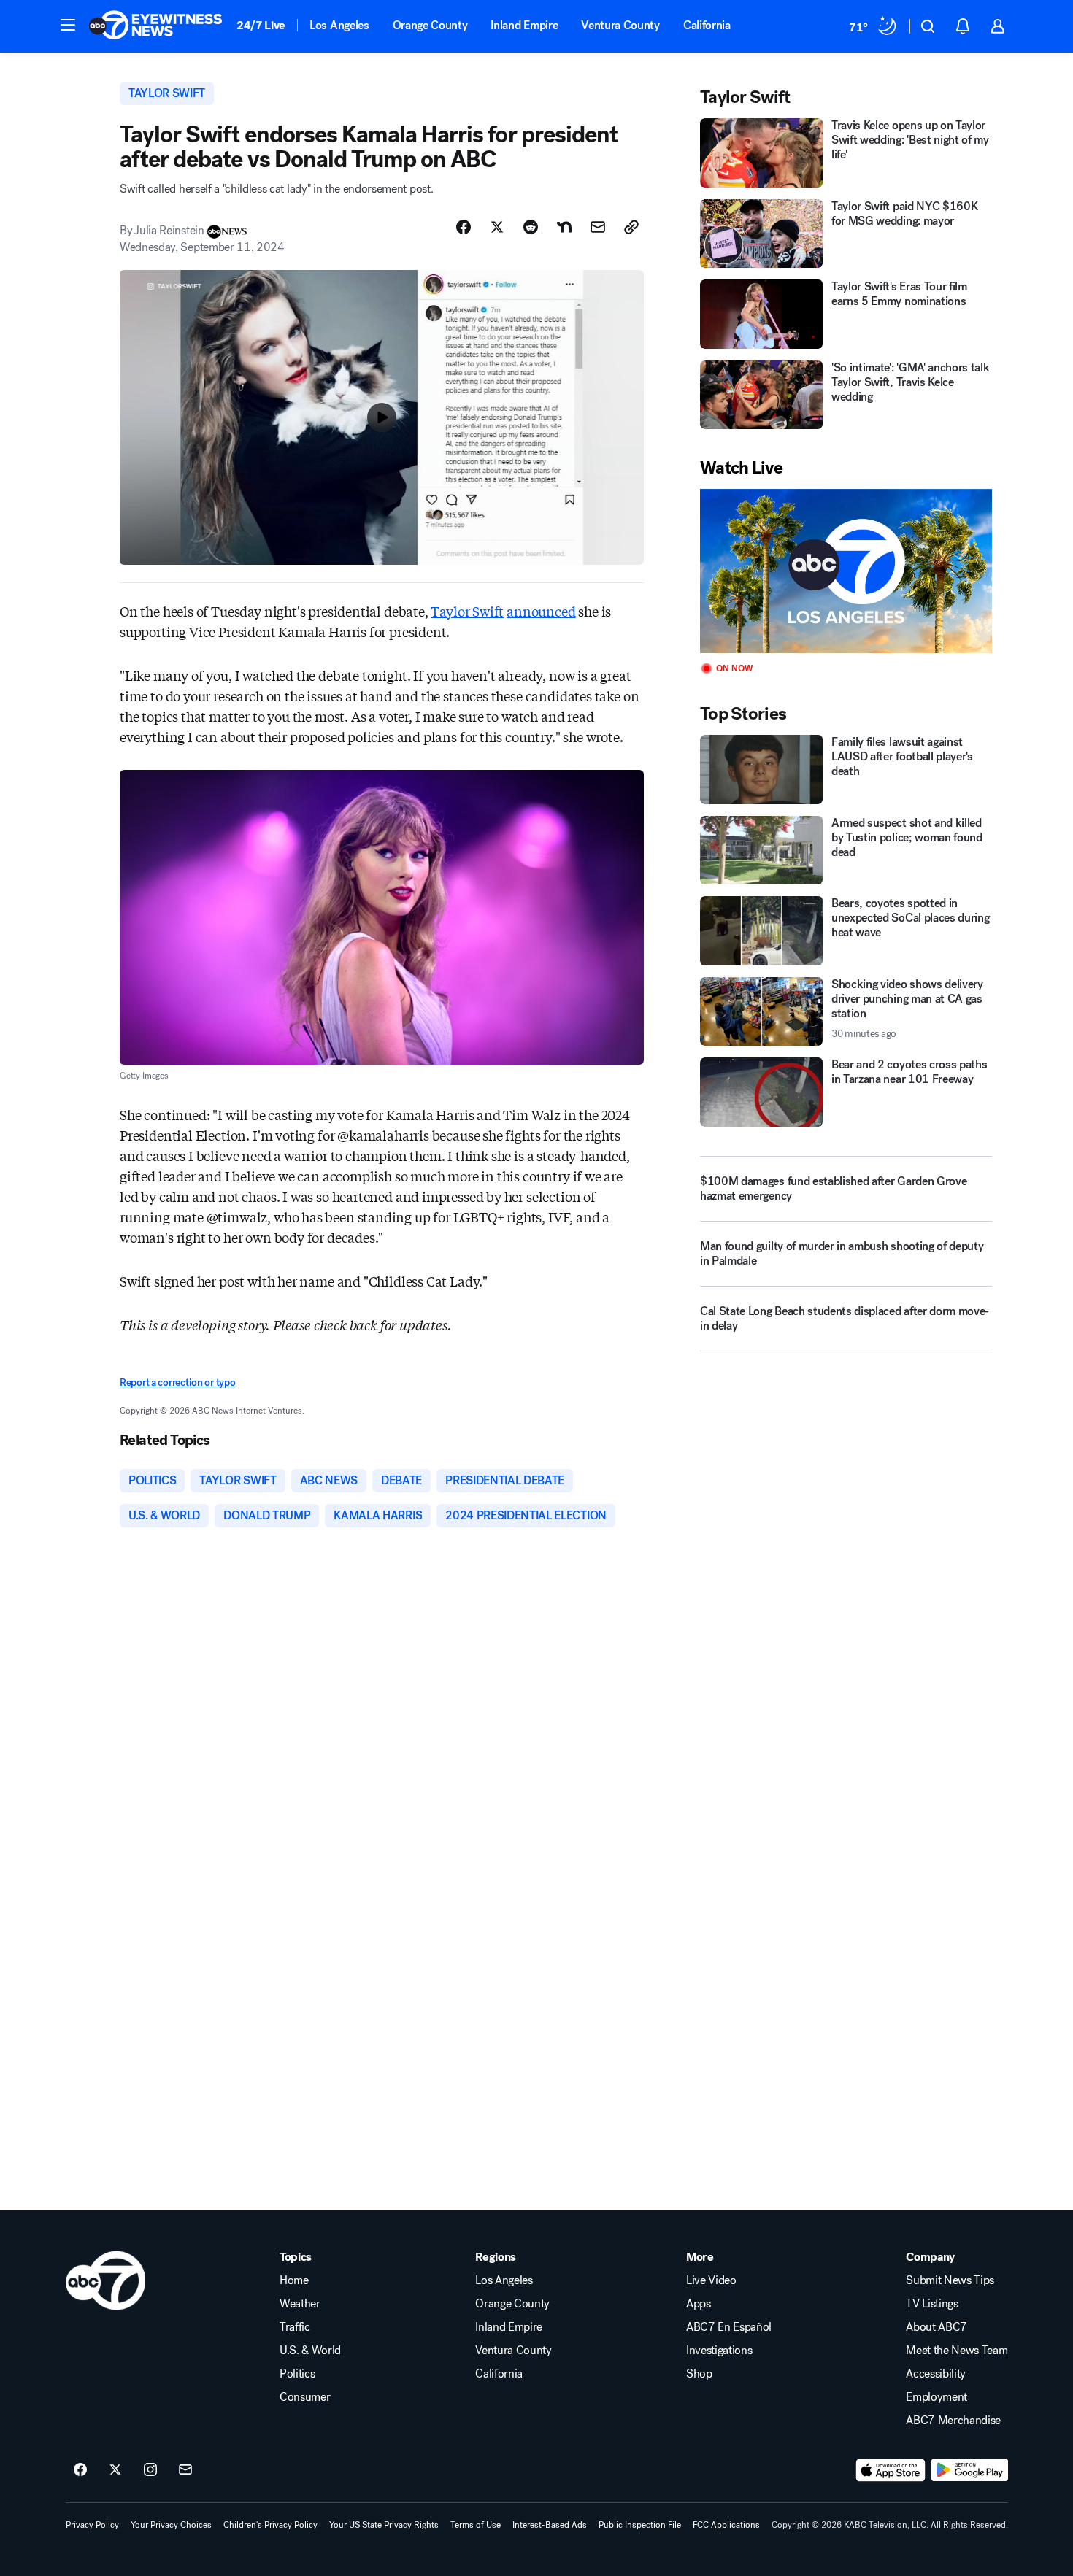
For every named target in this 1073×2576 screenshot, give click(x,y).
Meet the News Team (957, 2351)
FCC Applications (726, 2525)
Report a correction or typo (177, 1383)
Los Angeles (339, 25)
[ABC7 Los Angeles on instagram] (150, 2470)
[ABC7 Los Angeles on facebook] (80, 2470)
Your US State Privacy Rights (384, 2525)
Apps (699, 2304)
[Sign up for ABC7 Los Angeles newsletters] (185, 2470)
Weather (300, 2304)
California (707, 25)
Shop (699, 2374)
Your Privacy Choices (171, 2525)
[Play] (846, 571)
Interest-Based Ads (550, 2525)
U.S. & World (310, 2351)
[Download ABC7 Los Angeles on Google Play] (970, 2470)
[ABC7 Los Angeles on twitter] (115, 2470)
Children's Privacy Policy (270, 2525)
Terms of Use (476, 2525)
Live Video (711, 2280)
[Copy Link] (631, 227)
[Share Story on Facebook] (464, 227)
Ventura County (620, 25)
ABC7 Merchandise (953, 2421)
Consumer (305, 2397)
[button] (68, 25)
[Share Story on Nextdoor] (564, 227)
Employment (937, 2397)
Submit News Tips (950, 2280)
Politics (297, 2374)
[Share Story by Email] (598, 227)
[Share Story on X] (497, 227)
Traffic (295, 2327)
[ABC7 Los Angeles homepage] (155, 26)
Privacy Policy (92, 2525)
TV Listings (932, 2304)
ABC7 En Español (729, 2327)
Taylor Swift (467, 611)
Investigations (719, 2351)
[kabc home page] (105, 2280)
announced (541, 611)
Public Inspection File (640, 2525)
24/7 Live (261, 25)
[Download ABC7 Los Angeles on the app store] (891, 2470)
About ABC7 (937, 2327)
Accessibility (936, 2374)
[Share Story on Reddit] (531, 227)
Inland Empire (524, 25)
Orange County (430, 25)
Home (294, 2280)
